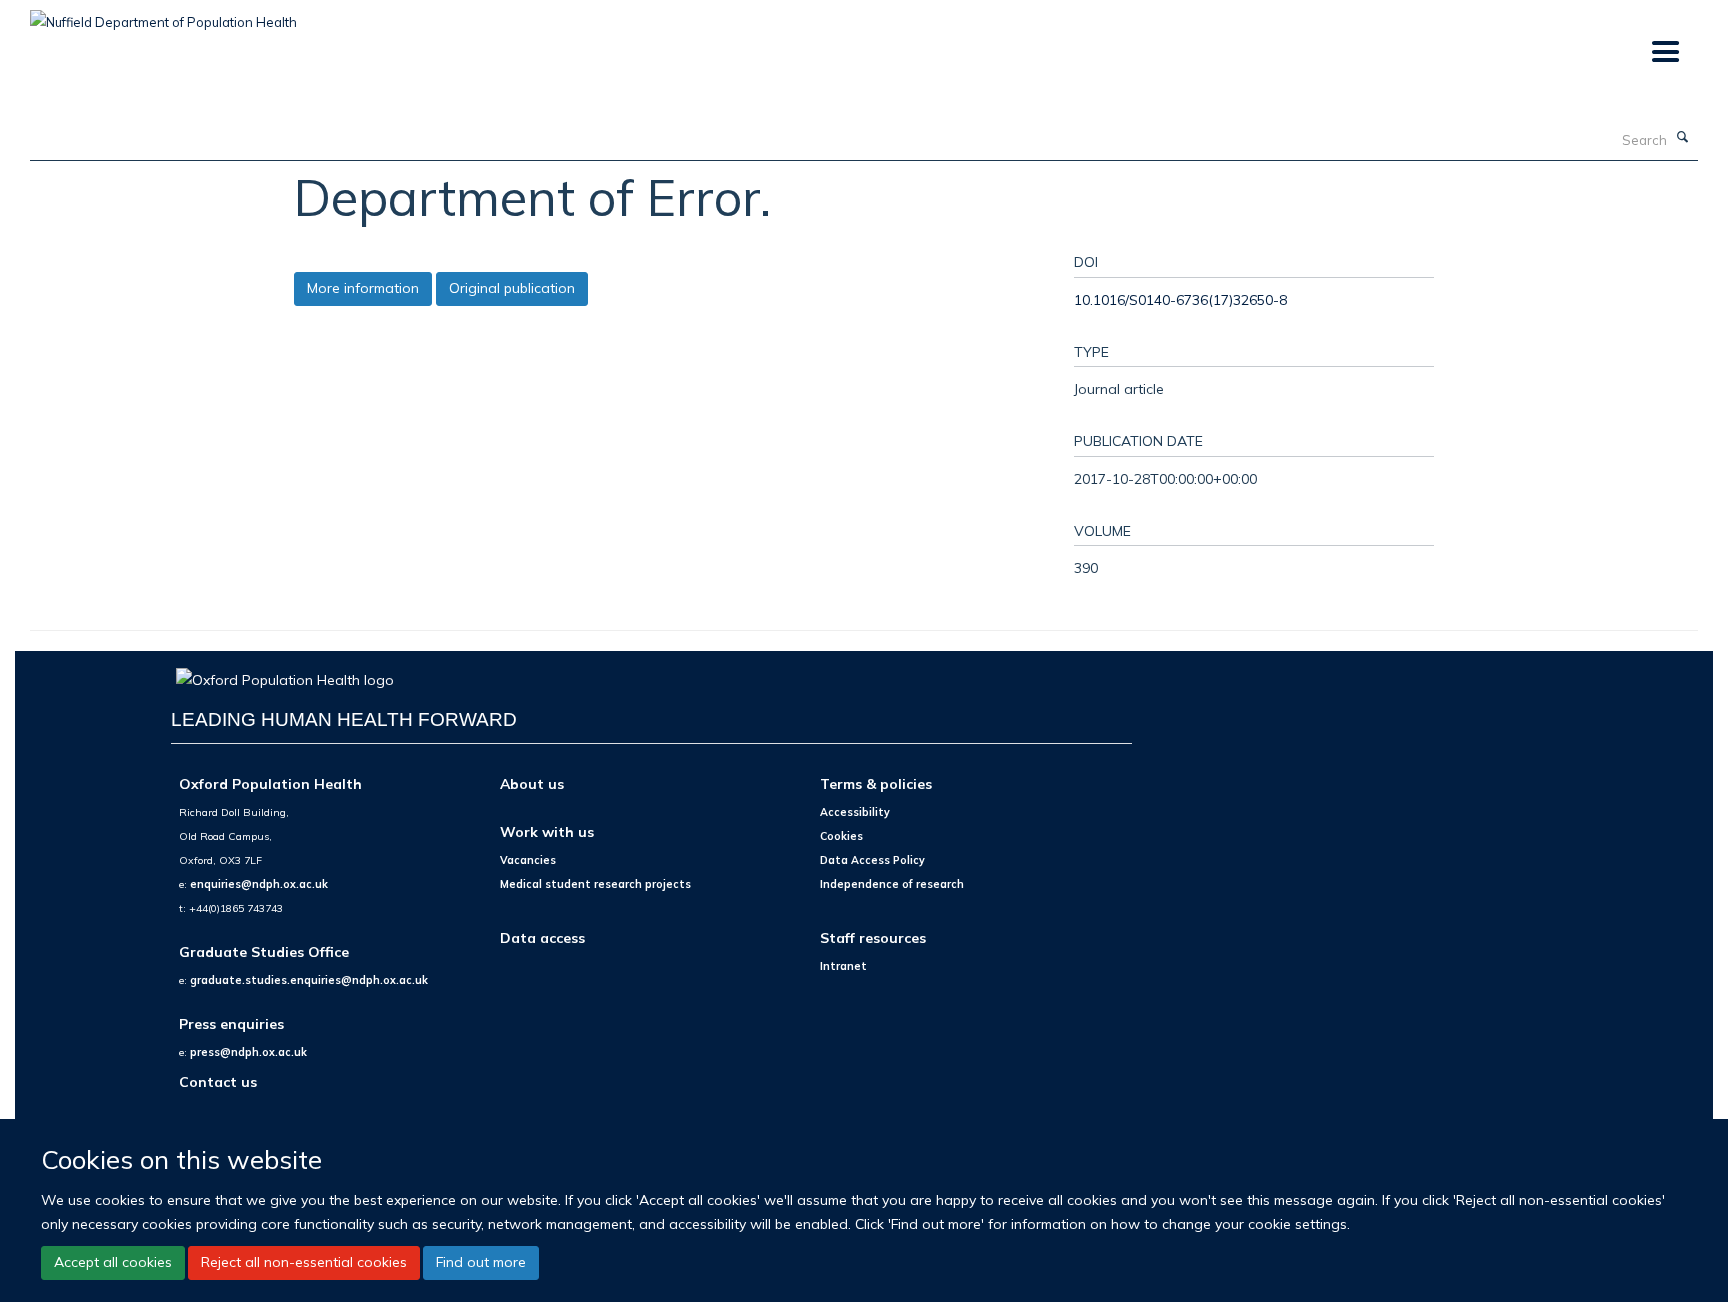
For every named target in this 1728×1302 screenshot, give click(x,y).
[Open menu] (1664, 52)
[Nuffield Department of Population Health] (163, 15)
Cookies (841, 836)
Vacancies (528, 860)
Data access (542, 937)
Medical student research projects (595, 884)
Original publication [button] (512, 288)
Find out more (481, 1262)
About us (532, 783)
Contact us (218, 1081)
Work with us (547, 831)
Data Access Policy (872, 860)
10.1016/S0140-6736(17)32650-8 (1180, 299)
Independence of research (892, 884)
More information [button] (363, 288)
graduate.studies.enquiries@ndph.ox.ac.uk (309, 980)
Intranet (843, 966)
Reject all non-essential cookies (304, 1262)
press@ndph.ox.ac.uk (248, 1052)
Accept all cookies (113, 1262)
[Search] (1683, 138)
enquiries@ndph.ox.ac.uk (259, 884)
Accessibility (855, 812)
